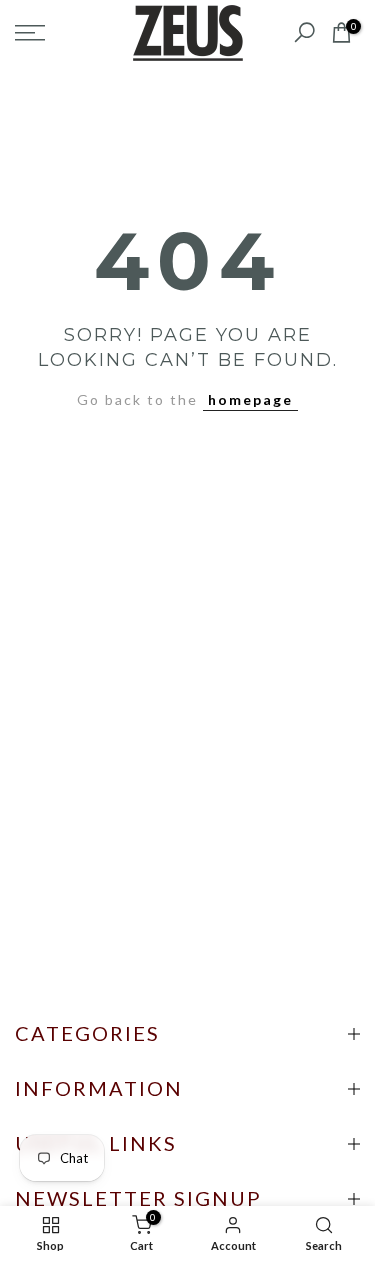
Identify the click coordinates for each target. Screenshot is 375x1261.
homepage (250, 399)
